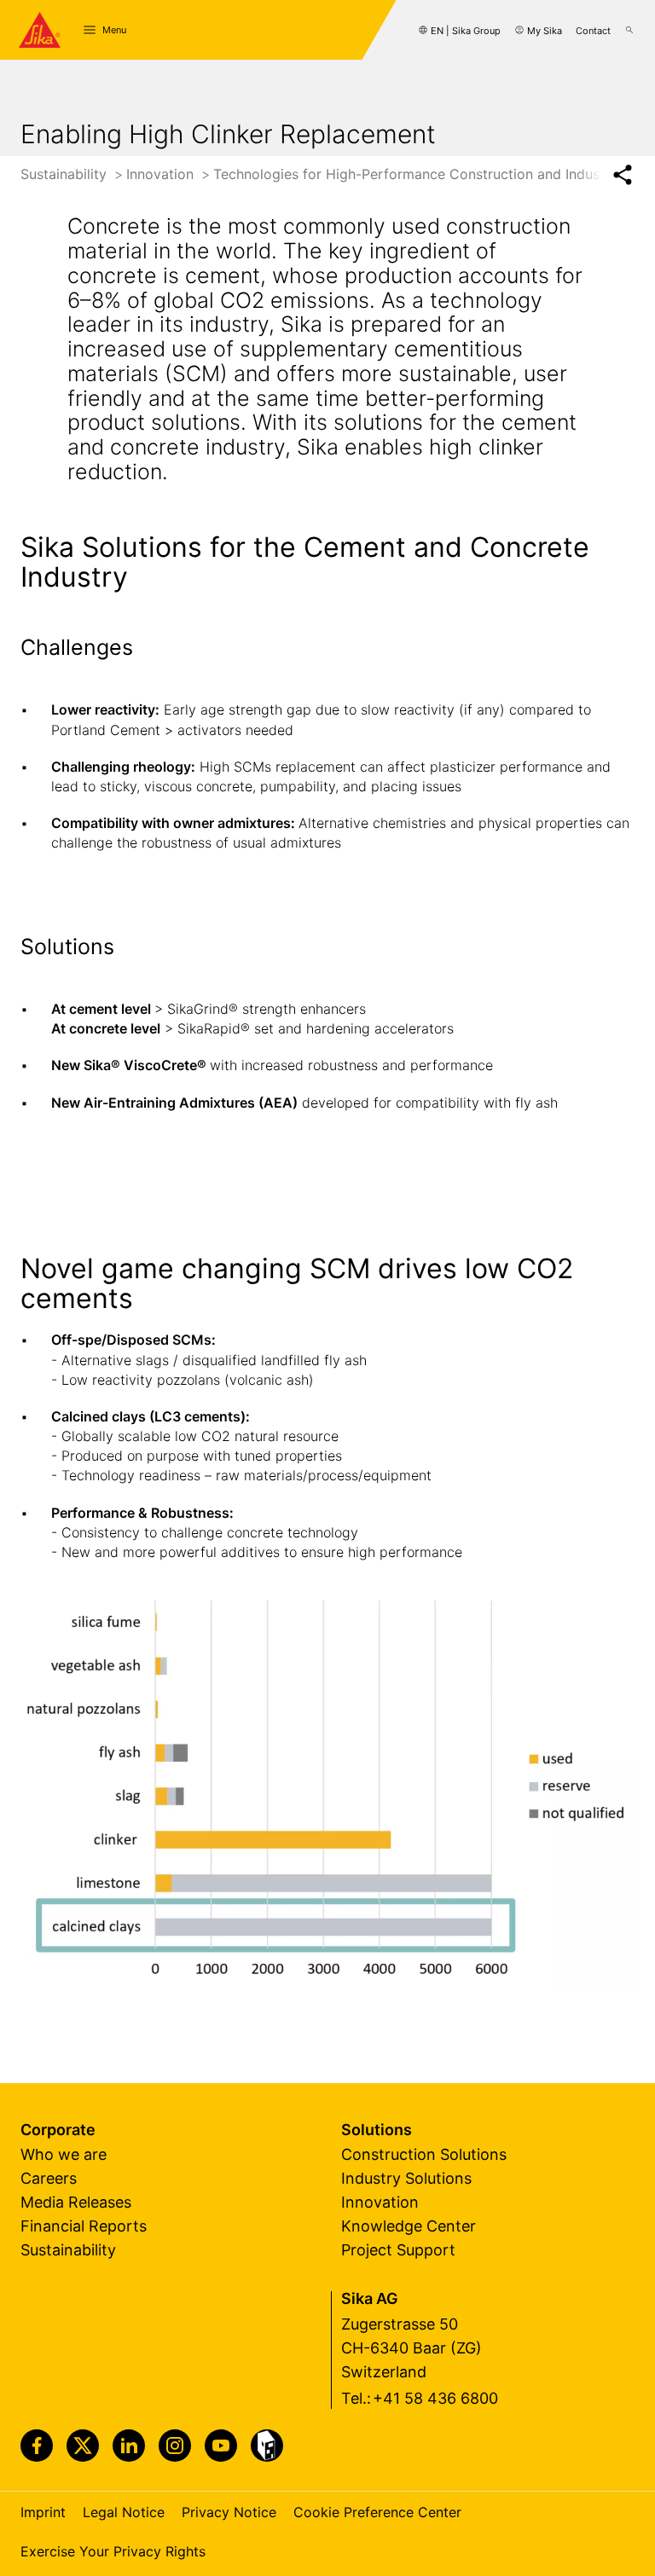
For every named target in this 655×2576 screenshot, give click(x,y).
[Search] (629, 30)
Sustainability (66, 174)
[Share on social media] (622, 175)
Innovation (162, 174)
